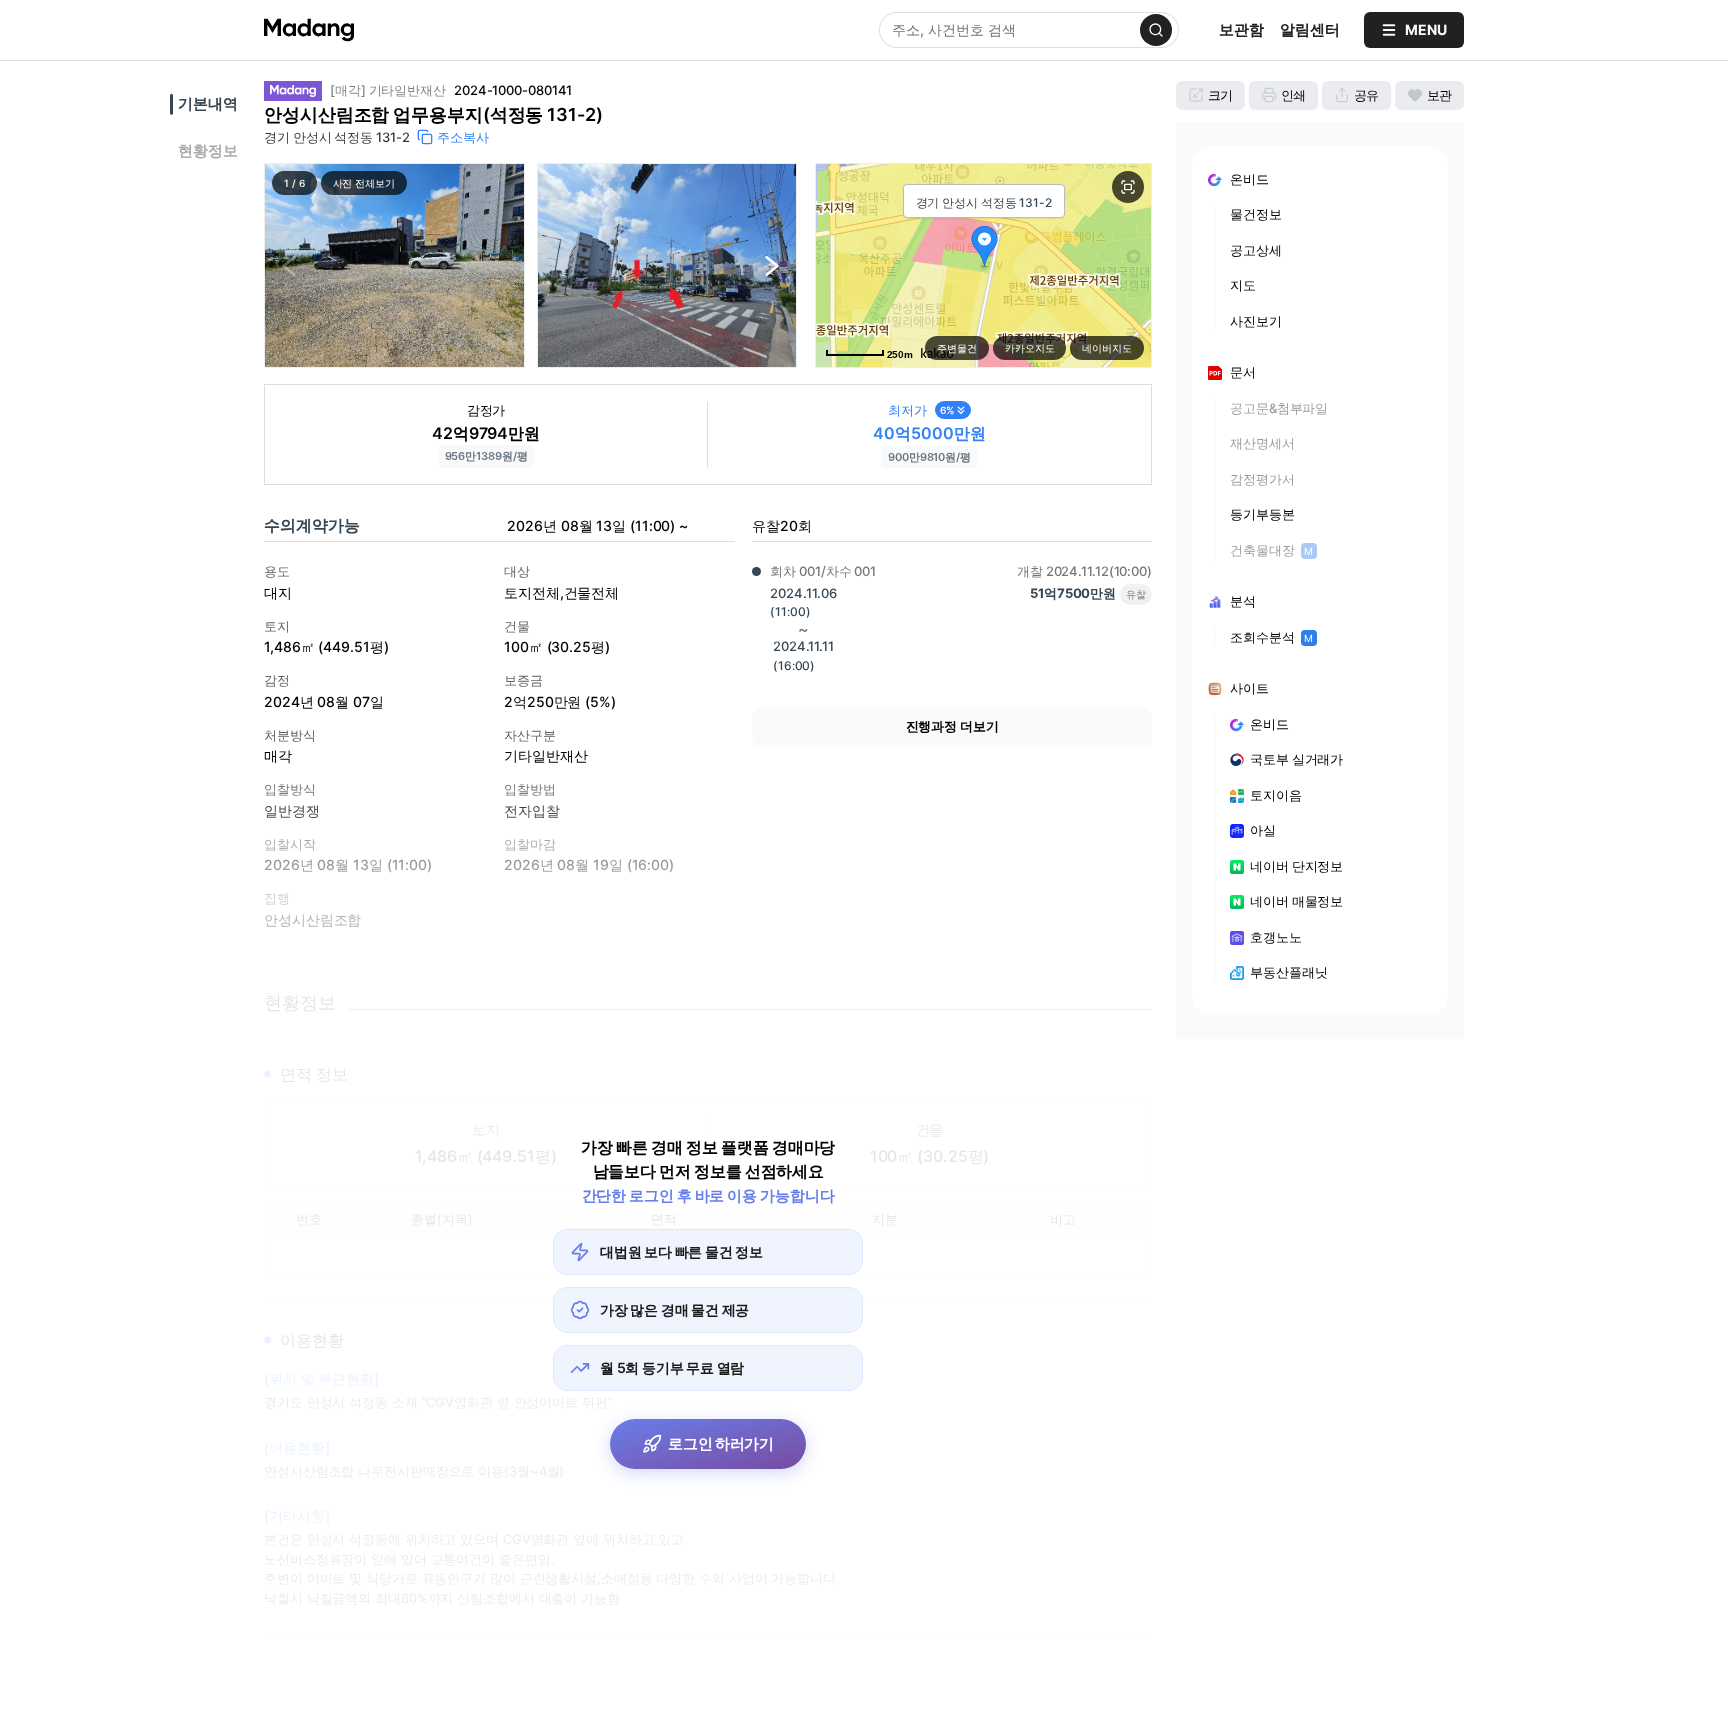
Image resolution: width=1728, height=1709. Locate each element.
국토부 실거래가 (1296, 759)
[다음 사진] (772, 266)
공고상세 (1256, 250)
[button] (394, 265)
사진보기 (1256, 321)
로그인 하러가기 (721, 1443)
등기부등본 (1262, 514)
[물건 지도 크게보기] (1128, 187)
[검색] (1156, 30)
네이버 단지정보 (1296, 866)
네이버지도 (1107, 348)
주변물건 (957, 348)
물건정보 (1256, 214)
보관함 (1241, 29)
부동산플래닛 (1288, 972)
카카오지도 (1030, 348)
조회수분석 (1271, 637)
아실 (1263, 830)
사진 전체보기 (364, 183)
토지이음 (1276, 795)
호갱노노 (1276, 937)
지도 (1243, 285)
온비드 (1269, 724)
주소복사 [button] (463, 137)
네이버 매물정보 (1296, 901)
